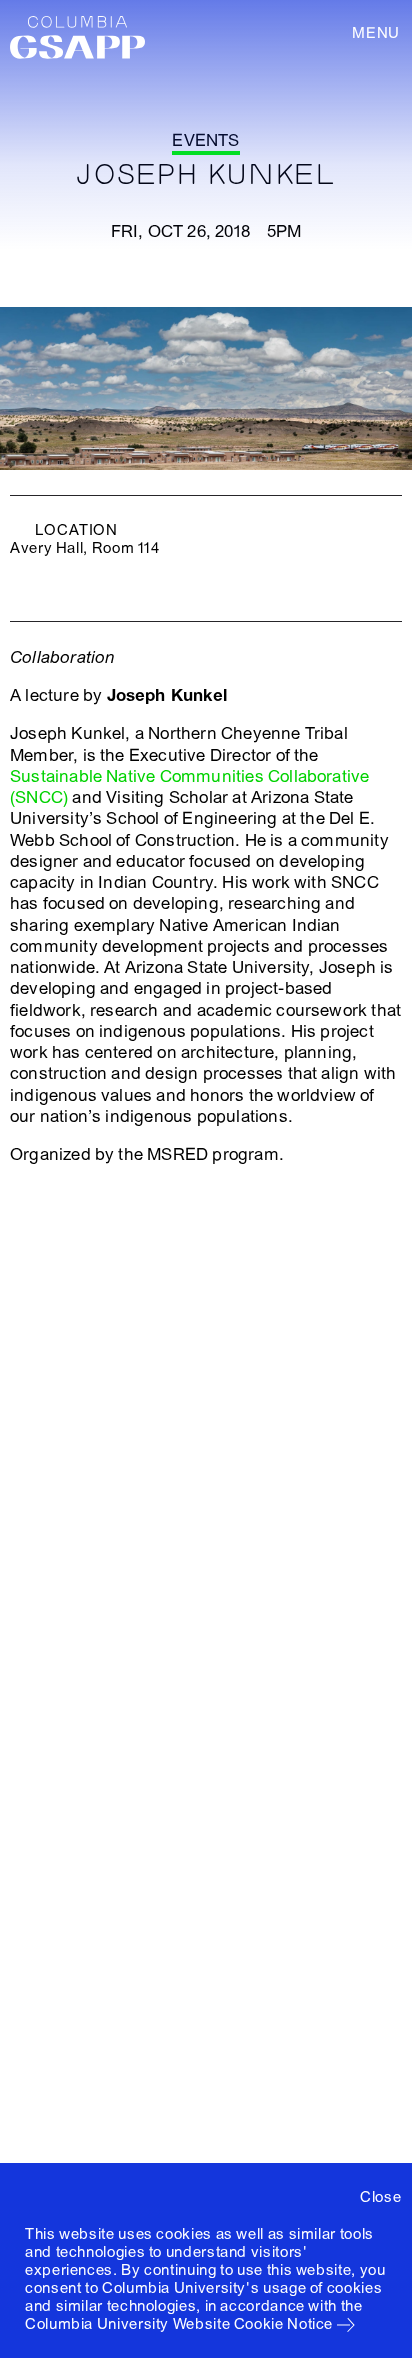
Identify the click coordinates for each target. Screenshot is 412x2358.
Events (205, 140)
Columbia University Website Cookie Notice (179, 2324)
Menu (376, 33)
